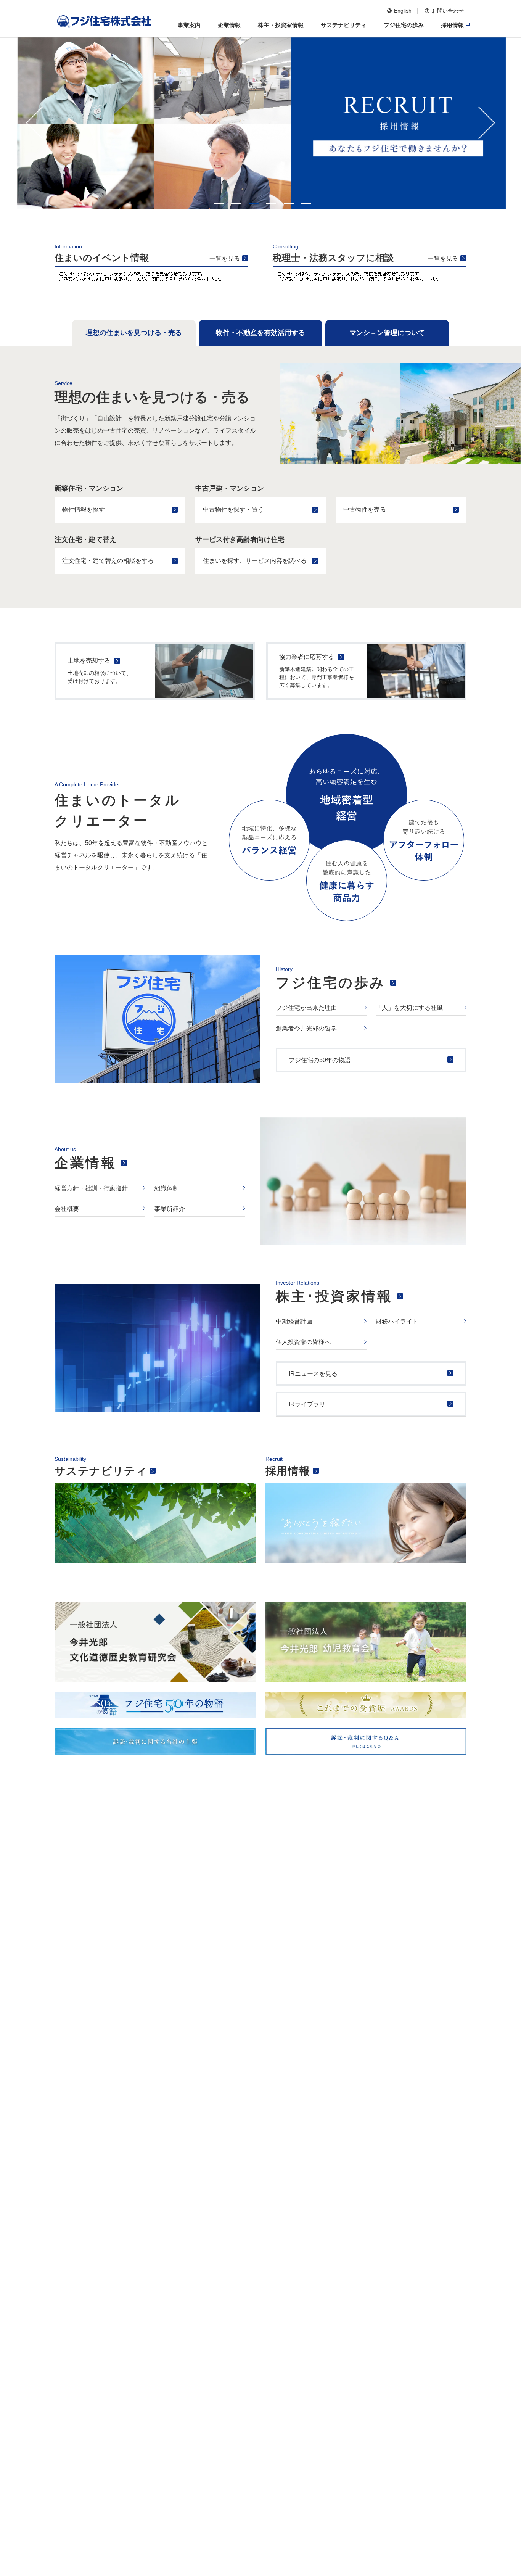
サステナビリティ (101, 1471)
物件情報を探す (84, 510)
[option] (260, 123)
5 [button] (289, 204)
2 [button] (236, 204)
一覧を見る (225, 258)
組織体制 (167, 1188)
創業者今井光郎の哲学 (306, 1028)
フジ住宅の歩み (331, 983)
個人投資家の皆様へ (303, 1342)
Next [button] (487, 123)
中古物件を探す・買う (233, 510)
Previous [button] (34, 123)
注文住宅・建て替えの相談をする (108, 561)
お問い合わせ (448, 11)
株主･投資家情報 (334, 1296)
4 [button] (271, 204)
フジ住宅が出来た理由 (306, 1008)
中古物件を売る (365, 510)
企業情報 (85, 1163)
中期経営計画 (294, 1321)
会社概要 (67, 1209)
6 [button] (306, 204)
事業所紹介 (170, 1209)
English (403, 11)
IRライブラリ (307, 1404)
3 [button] (254, 204)
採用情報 (288, 1471)
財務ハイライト (397, 1321)
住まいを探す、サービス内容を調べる (255, 561)
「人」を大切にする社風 (409, 1008)
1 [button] (219, 204)
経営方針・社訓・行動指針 (91, 1188)
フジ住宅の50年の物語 (320, 1060)
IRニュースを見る (313, 1374)
